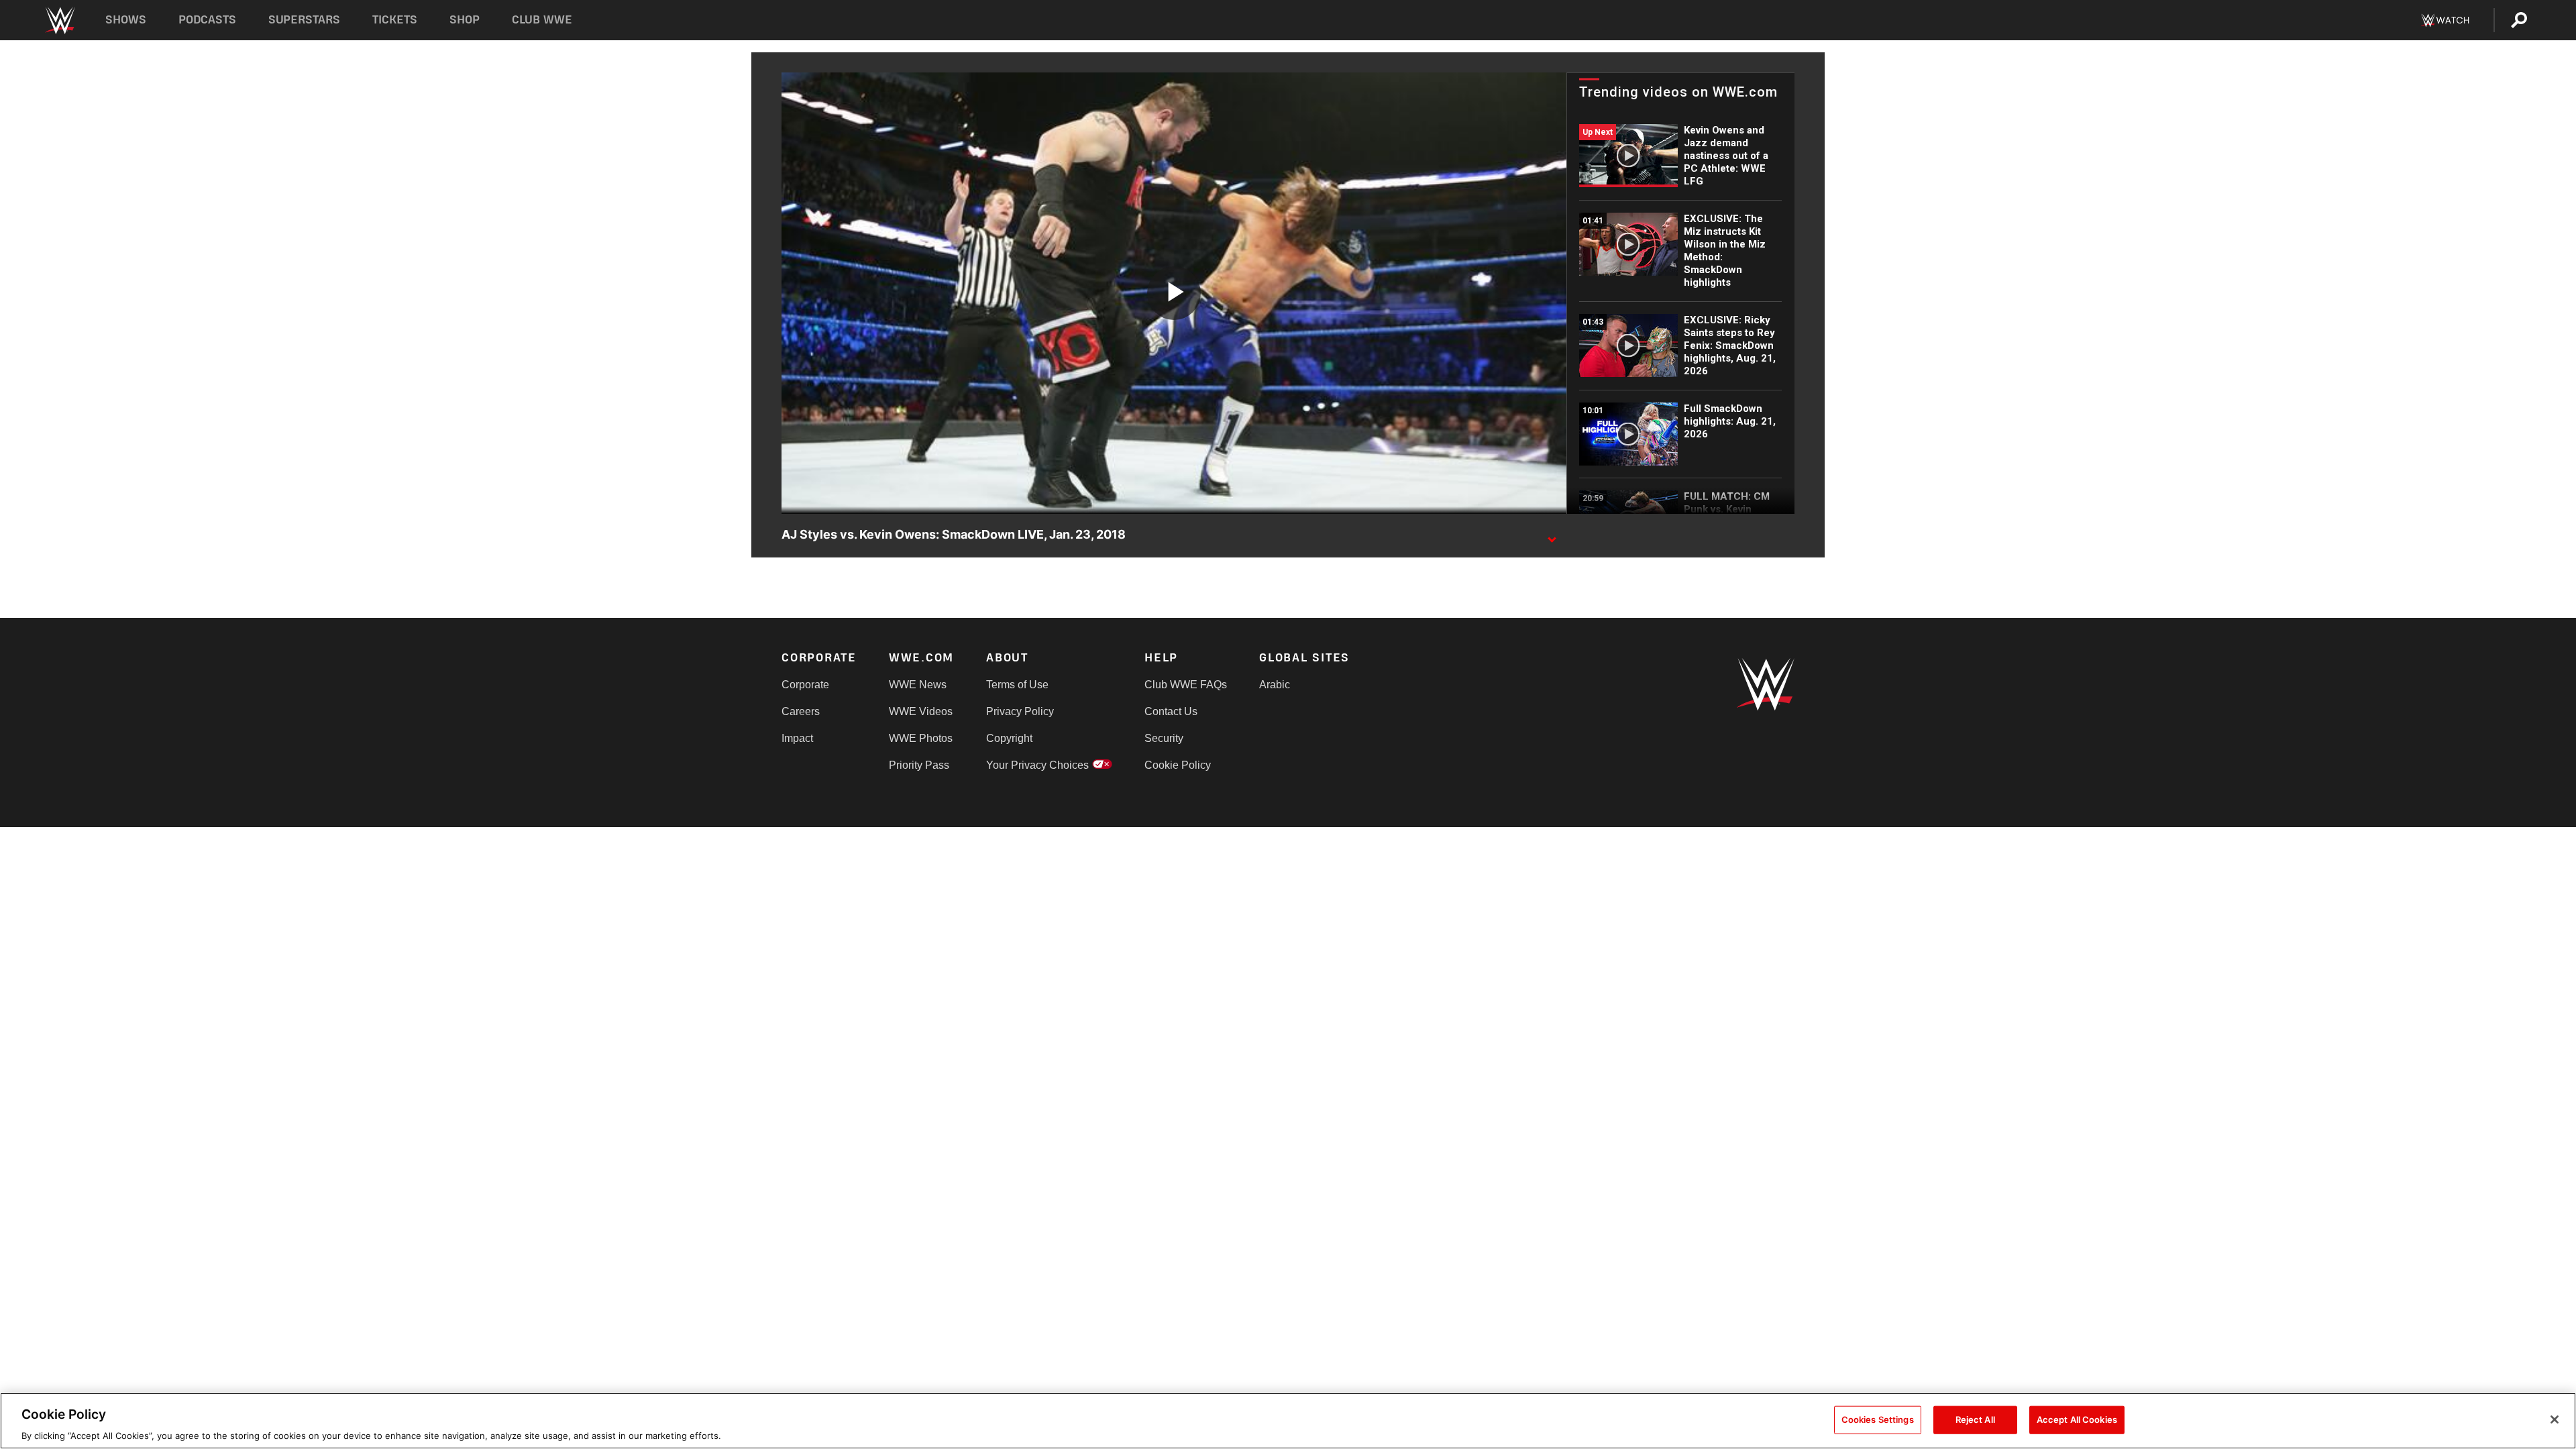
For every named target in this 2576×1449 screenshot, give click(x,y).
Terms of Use (1017, 685)
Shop (465, 20)
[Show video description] (1552, 535)
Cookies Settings (1878, 1419)
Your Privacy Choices (1037, 765)
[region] (1288, 1421)
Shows (126, 20)
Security (1164, 738)
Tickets (395, 20)
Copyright (1009, 738)
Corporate (805, 685)
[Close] (2555, 1419)
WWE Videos (921, 711)
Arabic (1275, 685)
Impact (797, 738)
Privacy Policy (1020, 711)
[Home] (59, 20)
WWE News (918, 685)
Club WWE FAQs (1186, 685)
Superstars (305, 20)
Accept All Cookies (2077, 1419)
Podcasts (207, 20)
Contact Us (1171, 711)
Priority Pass (919, 765)
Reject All (1975, 1419)
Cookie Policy (1178, 765)
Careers (801, 711)
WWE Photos (921, 738)
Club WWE (542, 20)
